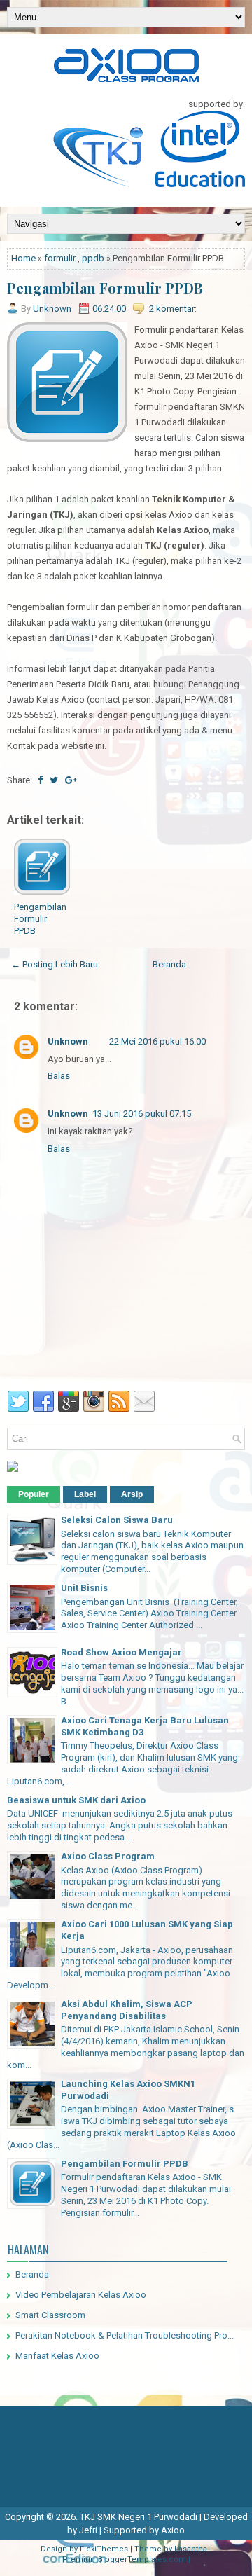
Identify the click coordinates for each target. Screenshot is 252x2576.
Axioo (173, 2530)
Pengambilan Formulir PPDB (105, 288)
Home (23, 258)
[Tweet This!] (54, 780)
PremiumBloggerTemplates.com (124, 2560)
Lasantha (191, 2549)
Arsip (132, 1494)
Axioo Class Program (108, 1856)
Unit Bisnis (84, 1588)
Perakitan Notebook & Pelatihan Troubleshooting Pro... (125, 2335)
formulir (60, 258)
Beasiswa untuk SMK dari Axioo (76, 1800)
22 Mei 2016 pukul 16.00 (157, 1041)
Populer (34, 1494)
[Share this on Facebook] (40, 780)
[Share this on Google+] (71, 780)
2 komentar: (173, 309)
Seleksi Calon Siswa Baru (117, 1520)
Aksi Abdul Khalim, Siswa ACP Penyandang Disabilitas (127, 2010)
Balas (59, 1076)
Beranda (169, 964)
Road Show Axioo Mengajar (121, 1652)
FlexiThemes (104, 2549)
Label (85, 1494)
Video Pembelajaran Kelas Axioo (81, 2295)
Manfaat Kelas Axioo (57, 2356)
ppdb (93, 258)
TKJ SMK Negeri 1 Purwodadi (139, 2517)
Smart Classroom (50, 2315)
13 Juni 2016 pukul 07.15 (142, 1114)
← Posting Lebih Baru (55, 964)
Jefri (88, 2530)
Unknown (68, 1041)
